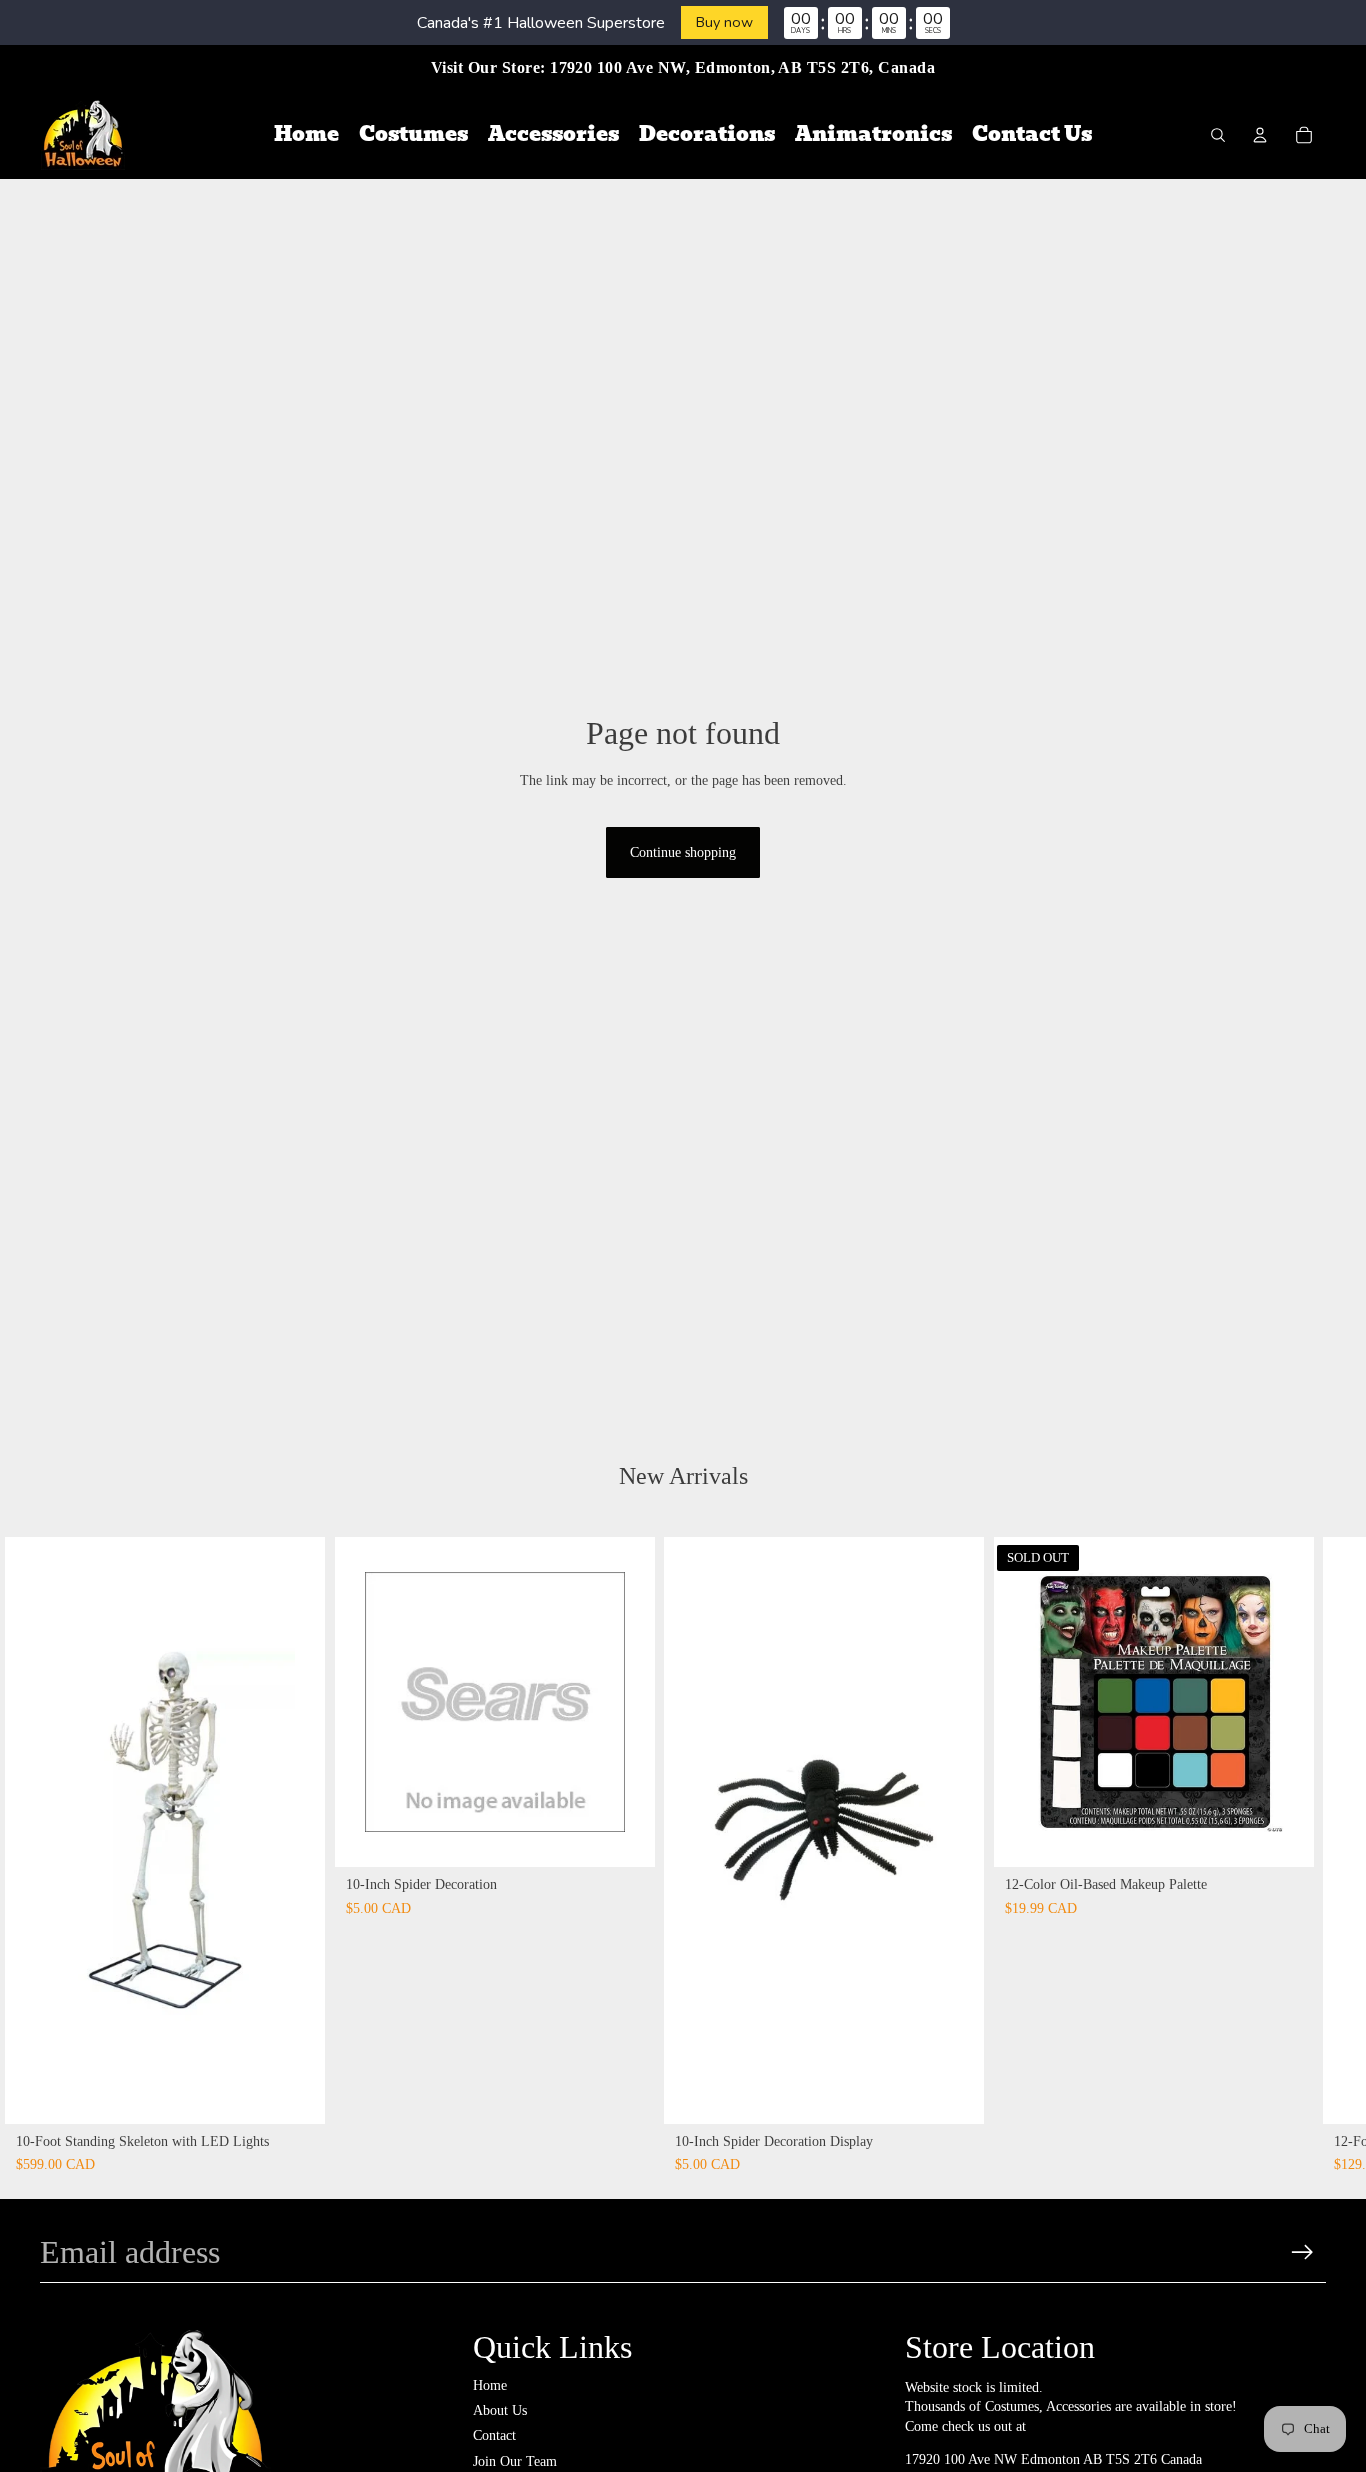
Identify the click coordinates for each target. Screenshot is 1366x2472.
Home (490, 2385)
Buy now (724, 22)
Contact (494, 2435)
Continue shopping (683, 852)
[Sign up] (1302, 2252)
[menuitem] (306, 135)
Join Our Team (515, 2461)
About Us (500, 2410)
